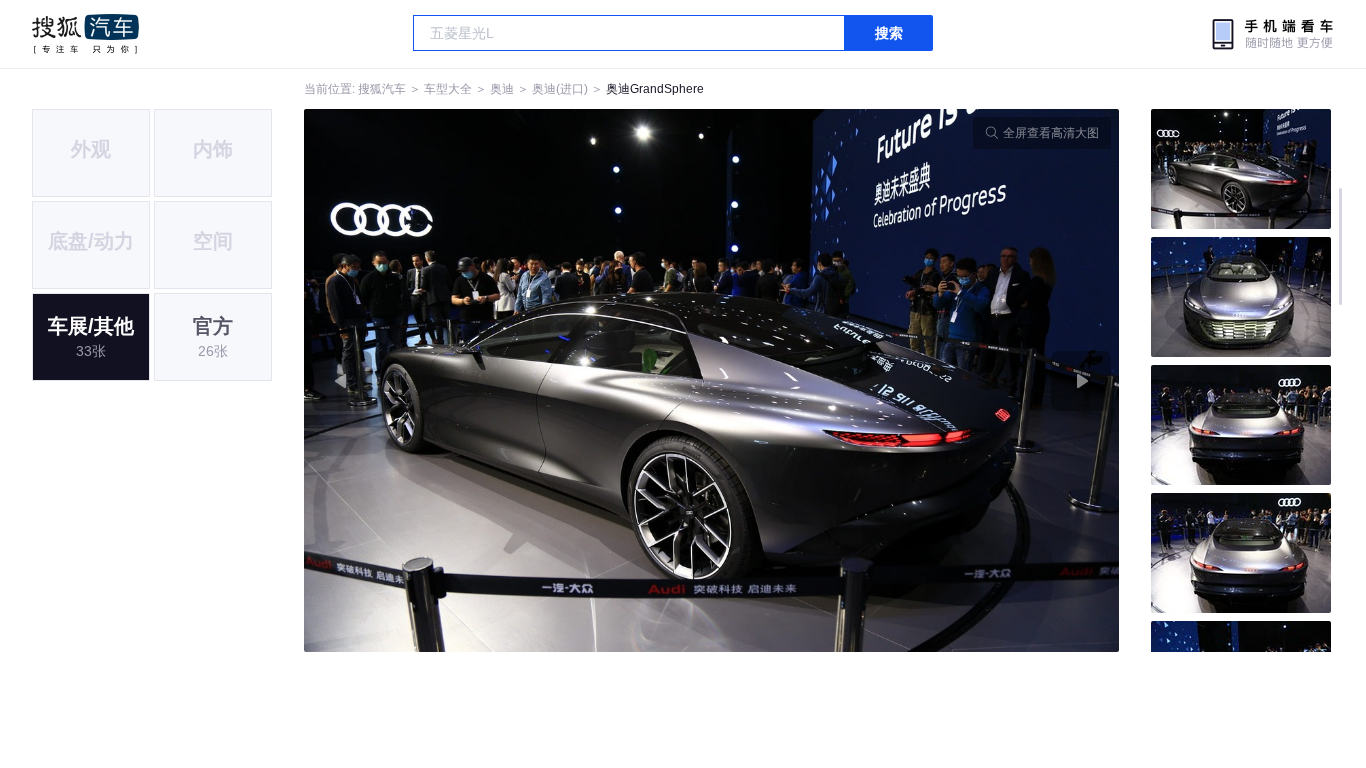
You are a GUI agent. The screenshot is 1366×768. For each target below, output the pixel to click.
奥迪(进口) (560, 89)
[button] (508, 380)
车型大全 (448, 89)
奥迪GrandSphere (655, 89)
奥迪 (502, 89)
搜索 (889, 33)
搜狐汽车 (85, 34)
